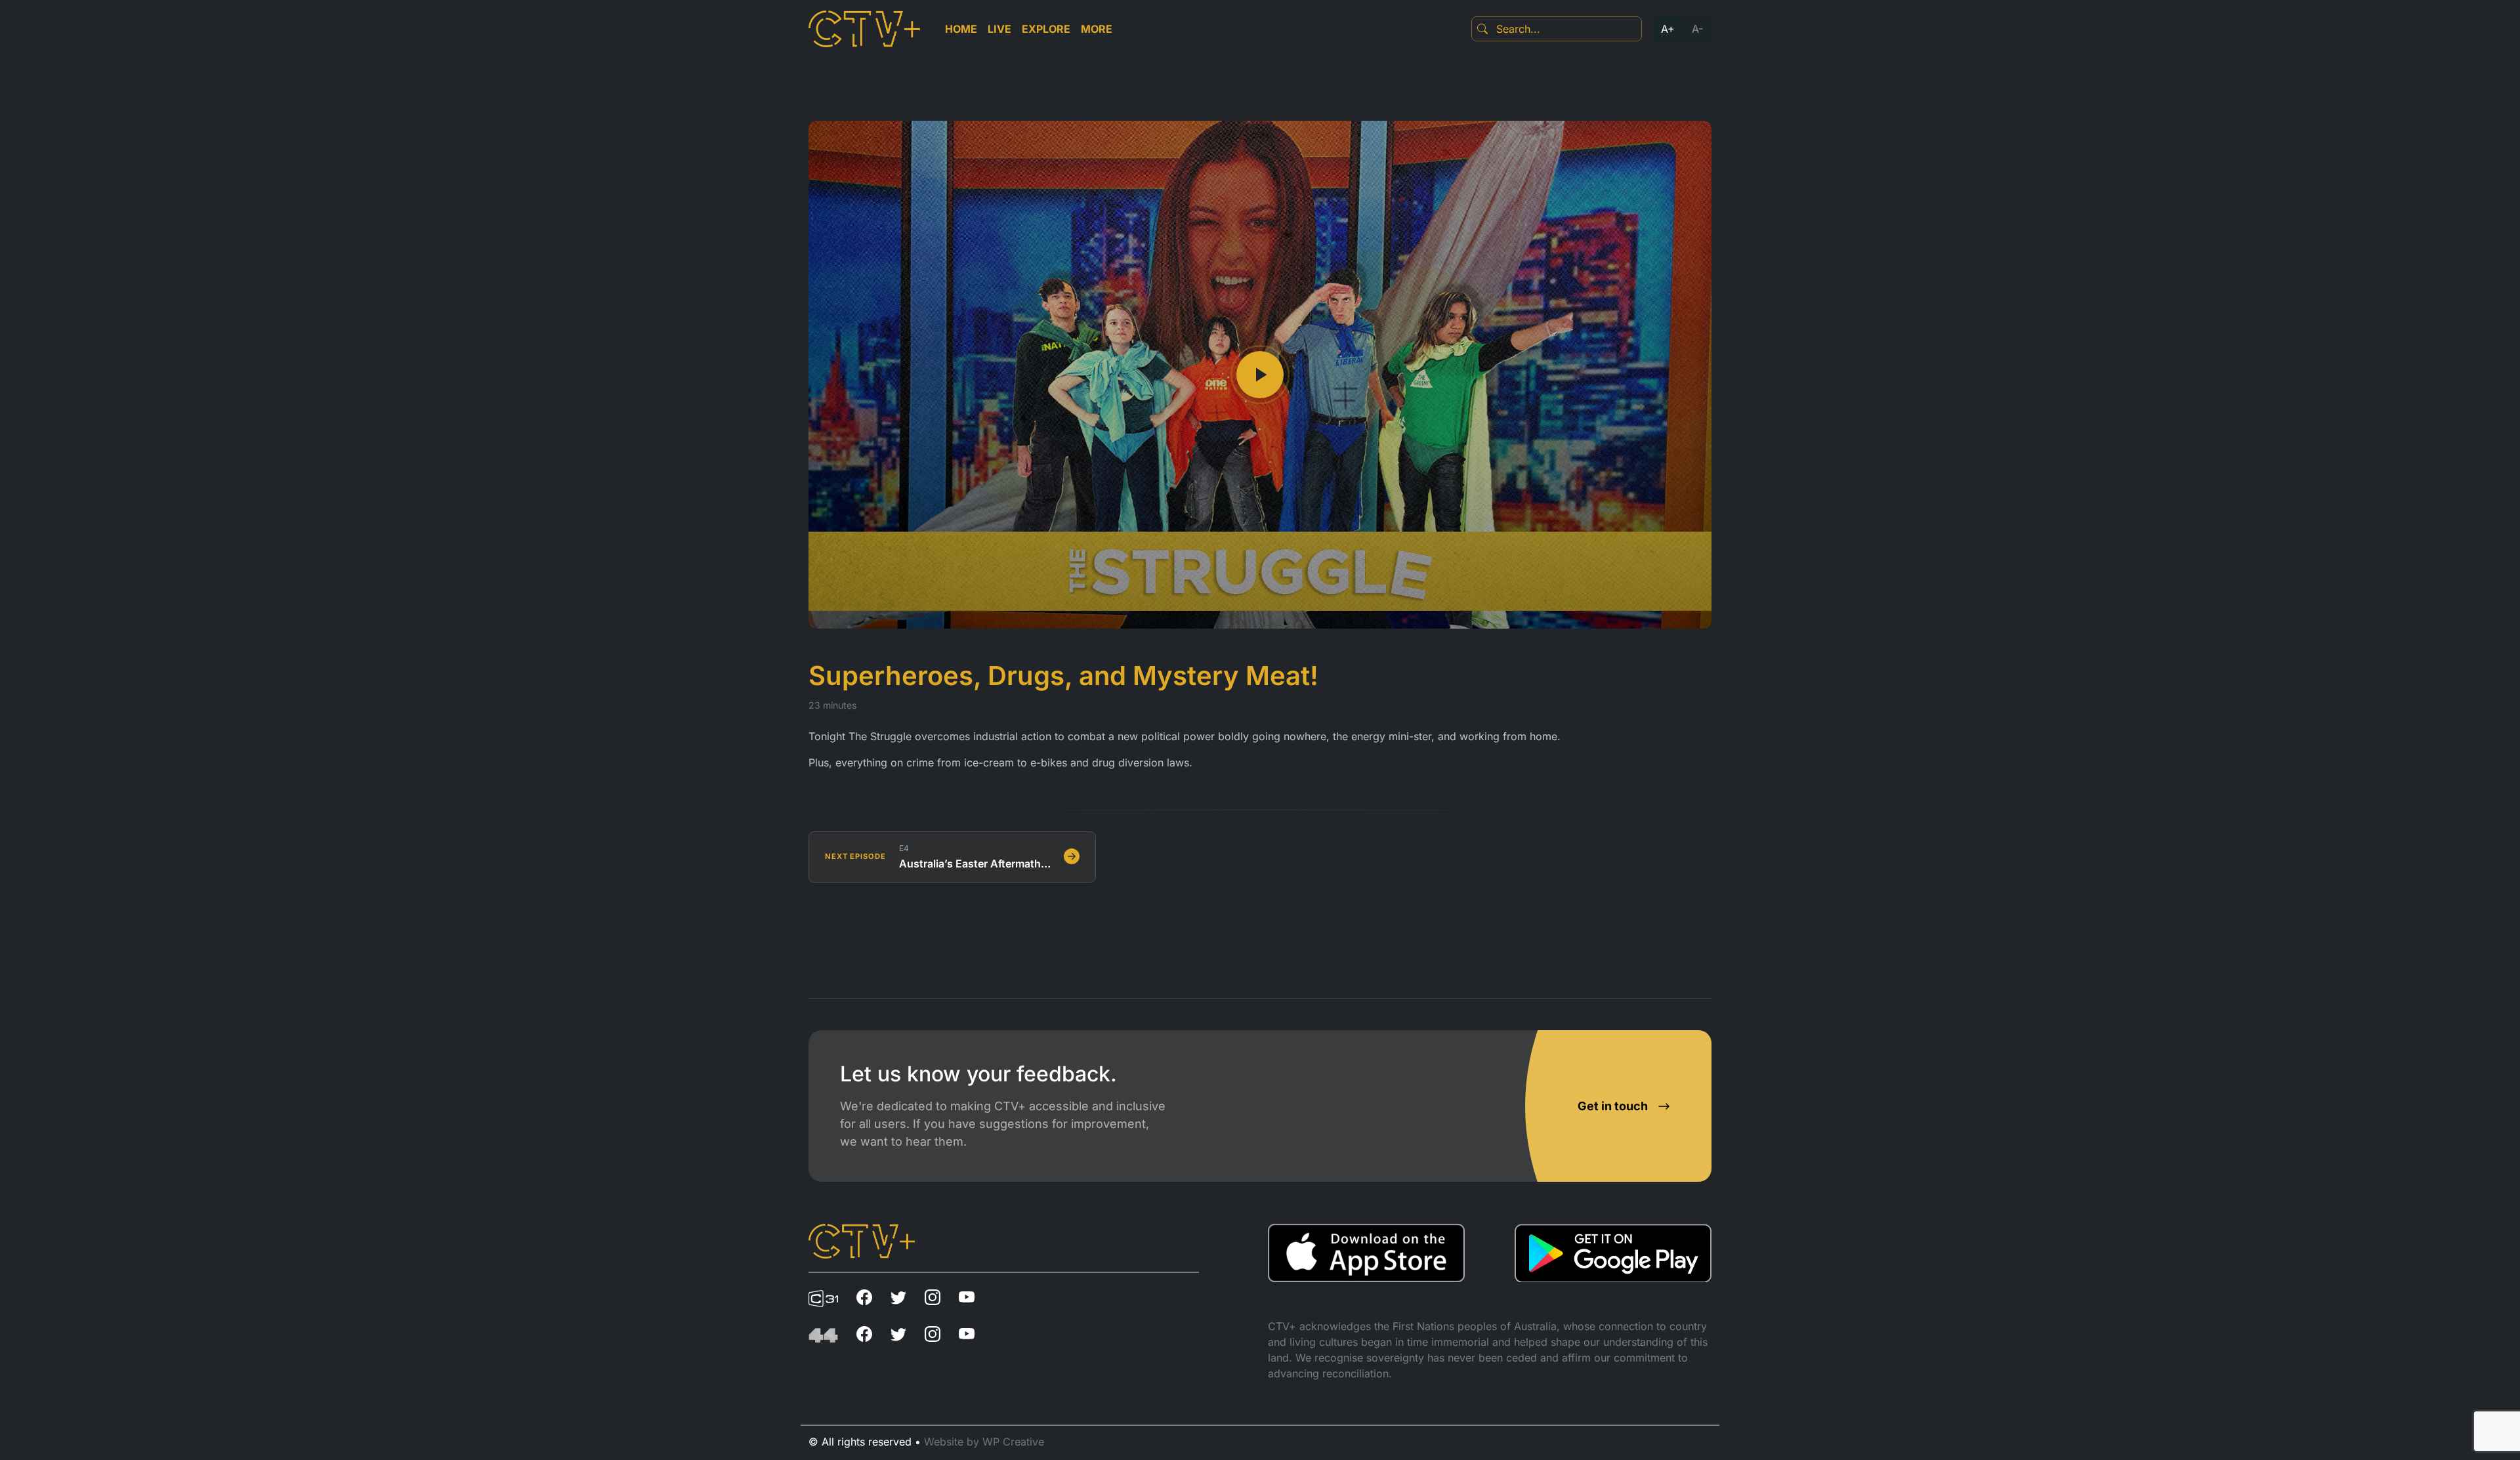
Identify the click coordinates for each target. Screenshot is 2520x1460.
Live (999, 29)
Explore (1046, 29)
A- (1697, 29)
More (1097, 29)
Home (961, 29)
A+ (1668, 29)
